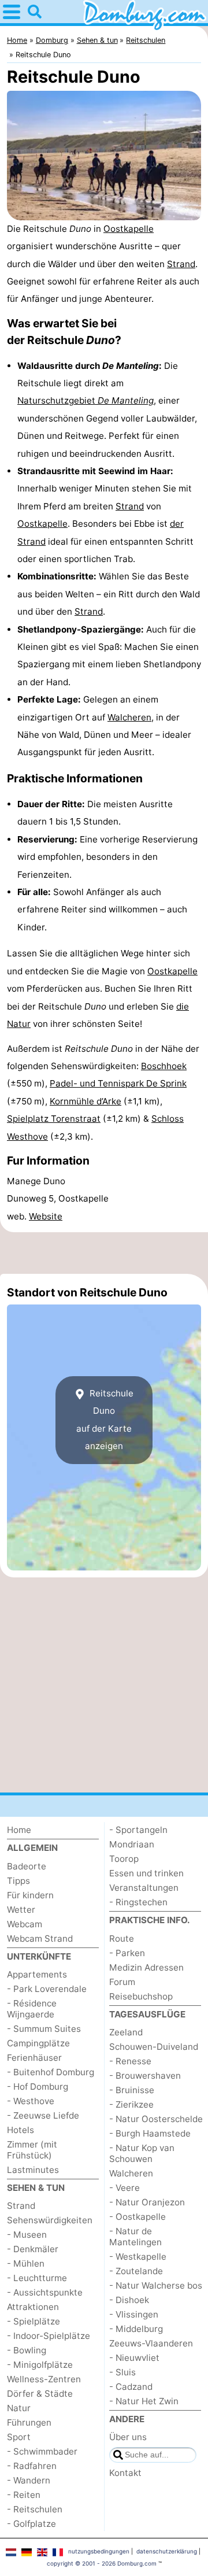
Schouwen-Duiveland (154, 2047)
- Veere (125, 2188)
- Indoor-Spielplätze (49, 2336)
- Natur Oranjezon (147, 2202)
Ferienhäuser (34, 2058)
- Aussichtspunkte (45, 2292)
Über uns (128, 2437)
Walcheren (129, 717)
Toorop (124, 1859)
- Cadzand (131, 2387)
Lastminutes (33, 2170)
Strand (181, 264)
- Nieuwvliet (134, 2358)
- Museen (27, 2235)
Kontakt (125, 2473)
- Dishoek (129, 2300)
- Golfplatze (31, 2524)
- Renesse (130, 2061)
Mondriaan (132, 1844)
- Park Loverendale (47, 1989)
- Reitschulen (35, 2509)
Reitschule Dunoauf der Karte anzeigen (105, 1420)
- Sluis (122, 2372)
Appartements (37, 1974)
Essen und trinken (146, 1873)
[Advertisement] (104, 1253)
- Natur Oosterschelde (156, 2119)
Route (122, 1939)
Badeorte (27, 1866)
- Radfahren (32, 2466)
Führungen (29, 2422)
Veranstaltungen (144, 1888)
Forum (122, 1982)
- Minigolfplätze (40, 2365)
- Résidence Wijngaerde (32, 2009)
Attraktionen (33, 2307)
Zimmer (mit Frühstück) (32, 2150)
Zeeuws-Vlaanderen (151, 2343)
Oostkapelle (129, 229)
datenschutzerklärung (167, 2551)
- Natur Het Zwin (144, 2401)
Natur (19, 2408)
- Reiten (24, 2495)
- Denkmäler (33, 2249)
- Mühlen (26, 2263)
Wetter (21, 1910)
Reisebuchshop (141, 1996)
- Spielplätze (34, 2321)
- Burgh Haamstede (150, 2133)
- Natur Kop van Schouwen (142, 2153)
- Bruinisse (132, 2090)
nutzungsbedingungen (99, 2551)
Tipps (18, 1881)
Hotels (21, 2130)
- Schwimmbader (42, 2451)
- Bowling (27, 2350)
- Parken (127, 1953)
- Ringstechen (138, 1902)
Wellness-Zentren (44, 2379)
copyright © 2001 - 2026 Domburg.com (102, 2563)
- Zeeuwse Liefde (43, 2115)
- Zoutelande (136, 2271)
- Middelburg (136, 2329)
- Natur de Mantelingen (135, 2237)
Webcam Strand (40, 1939)
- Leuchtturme (37, 2278)
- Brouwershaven (145, 2076)
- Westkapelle (138, 2257)
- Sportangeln (138, 1830)
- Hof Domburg (38, 2087)
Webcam (25, 1924)
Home (19, 1830)
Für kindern (30, 1895)
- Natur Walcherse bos (156, 2285)
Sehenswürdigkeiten (50, 2220)
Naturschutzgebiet (86, 400)
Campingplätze (38, 2043)
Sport (19, 2437)
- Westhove (31, 2101)
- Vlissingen (134, 2314)
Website (46, 1216)
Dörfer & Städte (40, 2394)
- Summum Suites (44, 2029)
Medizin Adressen (146, 1967)
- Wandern (29, 2480)
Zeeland (126, 2032)
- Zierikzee (131, 2104)
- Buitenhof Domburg (51, 2072)
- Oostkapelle (138, 2217)
